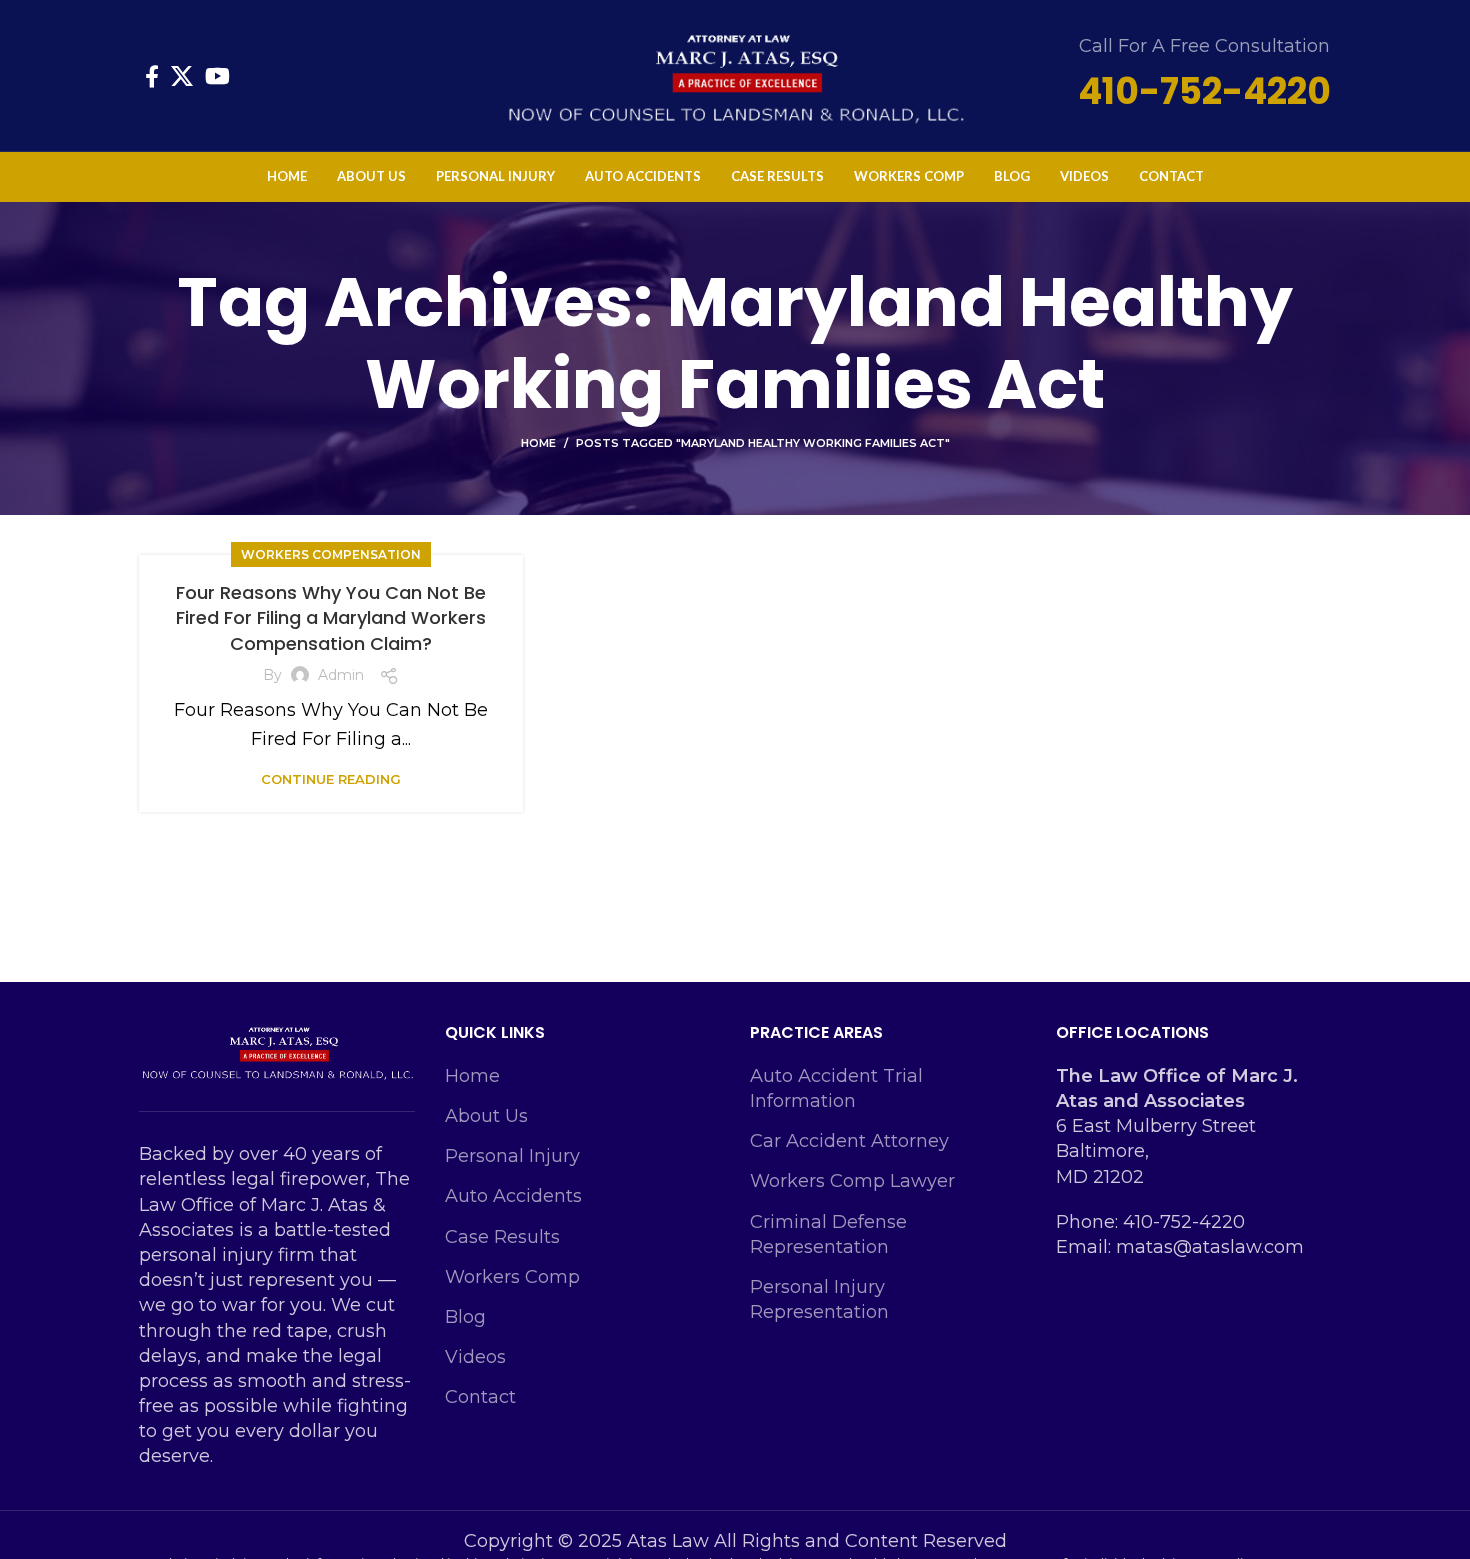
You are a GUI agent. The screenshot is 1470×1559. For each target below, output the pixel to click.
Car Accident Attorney (849, 1141)
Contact (480, 1397)
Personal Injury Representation (819, 1299)
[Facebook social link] (152, 76)
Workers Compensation (331, 554)
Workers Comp (512, 1277)
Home (538, 443)
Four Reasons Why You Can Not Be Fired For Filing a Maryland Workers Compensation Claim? (331, 617)
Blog (465, 1317)
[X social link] (182, 76)
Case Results (502, 1237)
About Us (486, 1116)
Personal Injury (512, 1156)
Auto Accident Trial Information (836, 1088)
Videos (475, 1357)
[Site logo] (735, 74)
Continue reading (331, 779)
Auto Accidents (513, 1196)
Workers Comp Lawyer (852, 1181)
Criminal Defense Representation (828, 1234)
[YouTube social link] (217, 76)
